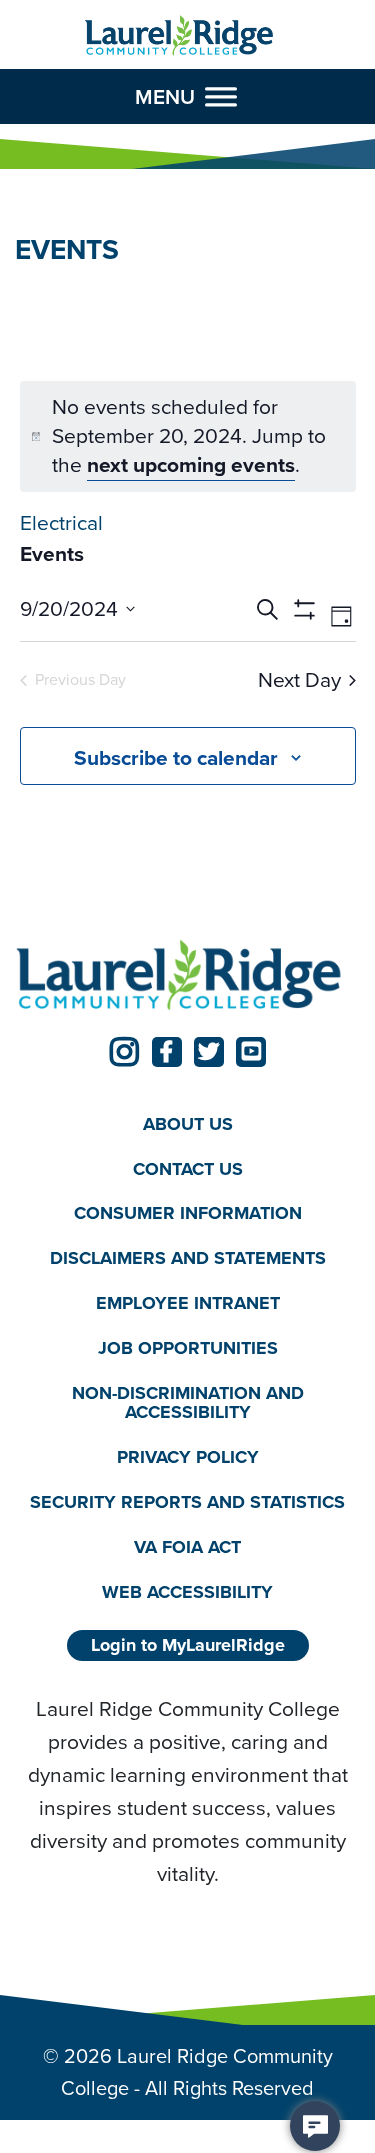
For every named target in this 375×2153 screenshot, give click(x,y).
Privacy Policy (188, 1457)
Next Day (299, 680)
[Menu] (221, 97)
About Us (188, 1124)
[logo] (179, 36)
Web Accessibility (187, 1592)
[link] (125, 1052)
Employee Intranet (188, 1303)
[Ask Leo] (315, 2126)
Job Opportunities (188, 1348)
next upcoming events (191, 464)
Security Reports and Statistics (187, 1502)
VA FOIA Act (187, 1547)
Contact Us (188, 1169)
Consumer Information (188, 1213)
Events (52, 554)
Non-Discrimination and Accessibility (188, 1402)
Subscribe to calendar (176, 757)
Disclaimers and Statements (188, 1258)
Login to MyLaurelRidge (188, 1645)
